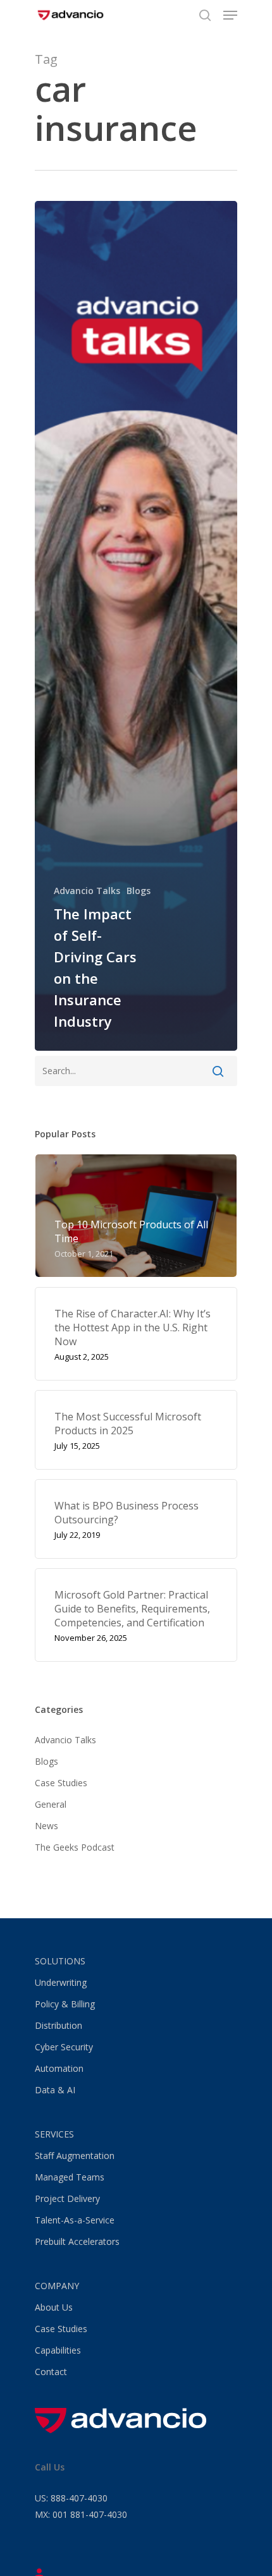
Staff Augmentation (75, 2156)
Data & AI (55, 2090)
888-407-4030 (71, 2498)
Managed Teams (70, 2177)
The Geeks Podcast (75, 1847)
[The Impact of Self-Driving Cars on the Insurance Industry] (136, 626)
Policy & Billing (65, 2004)
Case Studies (61, 1783)
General (51, 1804)
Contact (51, 2372)
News (46, 1826)
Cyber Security (64, 2047)
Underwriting (61, 1982)
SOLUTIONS (60, 1961)
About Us (54, 2307)
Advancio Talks (87, 891)
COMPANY (57, 2286)
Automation (59, 2068)
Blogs (139, 891)
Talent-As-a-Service (75, 2220)
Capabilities (58, 2350)
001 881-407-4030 (81, 2514)
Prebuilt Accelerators (77, 2241)
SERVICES (54, 2134)
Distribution (59, 2025)
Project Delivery (67, 2198)
